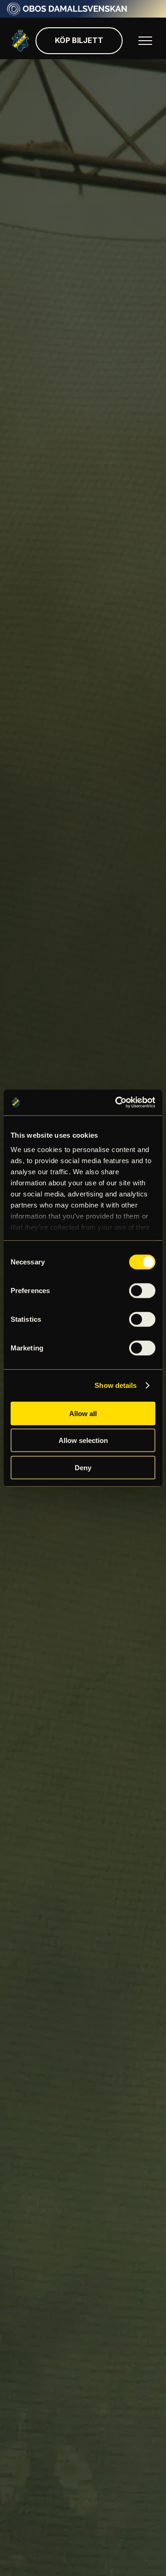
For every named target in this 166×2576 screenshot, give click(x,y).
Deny (83, 1467)
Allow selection (83, 1440)
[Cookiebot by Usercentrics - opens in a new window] (117, 1103)
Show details (116, 1385)
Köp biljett (79, 40)
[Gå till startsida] (20, 41)
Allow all (83, 1413)
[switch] (142, 1290)
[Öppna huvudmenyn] (145, 41)
